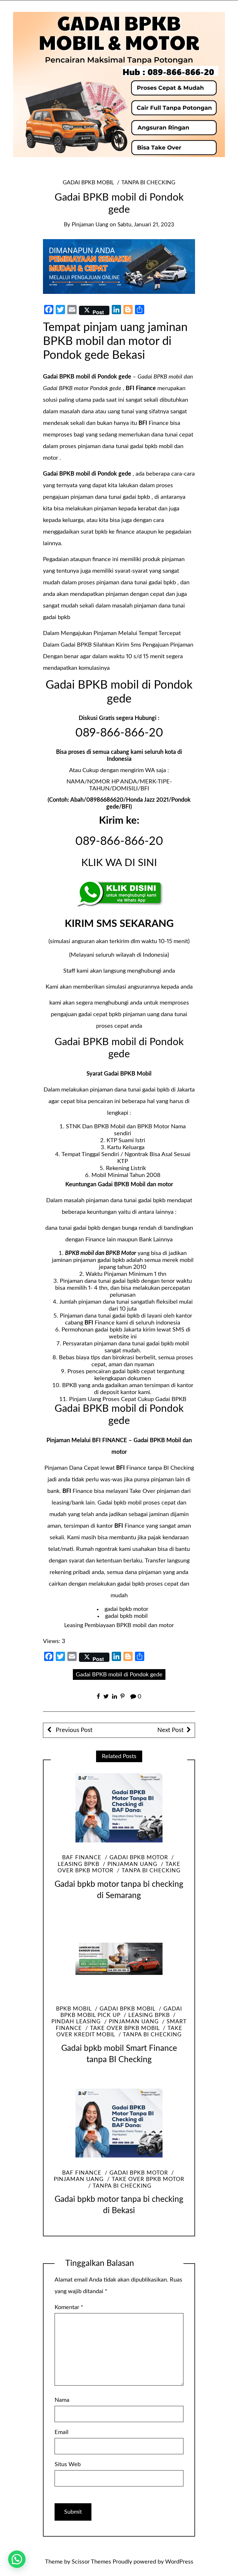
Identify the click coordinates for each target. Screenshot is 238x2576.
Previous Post (73, 1730)
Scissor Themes (91, 2562)
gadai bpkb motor (126, 1609)
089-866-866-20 (119, 733)
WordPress (179, 2562)
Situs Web (68, 2464)
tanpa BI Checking (148, 183)
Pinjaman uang (132, 1864)
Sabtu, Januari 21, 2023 (146, 225)
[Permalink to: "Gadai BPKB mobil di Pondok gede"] (119, 266)
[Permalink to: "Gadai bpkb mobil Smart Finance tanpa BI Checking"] (119, 1959)
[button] (17, 2559)
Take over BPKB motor (148, 2179)
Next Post (171, 1730)
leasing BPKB (149, 2015)
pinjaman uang (90, 225)
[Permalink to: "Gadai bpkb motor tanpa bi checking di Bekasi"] (119, 2123)
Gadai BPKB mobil (88, 183)
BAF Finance (82, 1858)
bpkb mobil (74, 2009)
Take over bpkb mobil (125, 2028)
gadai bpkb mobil (126, 1616)
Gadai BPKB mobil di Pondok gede (119, 1675)
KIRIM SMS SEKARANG (119, 924)
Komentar (69, 2307)
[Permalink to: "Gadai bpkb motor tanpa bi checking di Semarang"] (119, 1808)
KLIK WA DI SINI (119, 863)
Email (62, 2432)
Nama (62, 2400)
